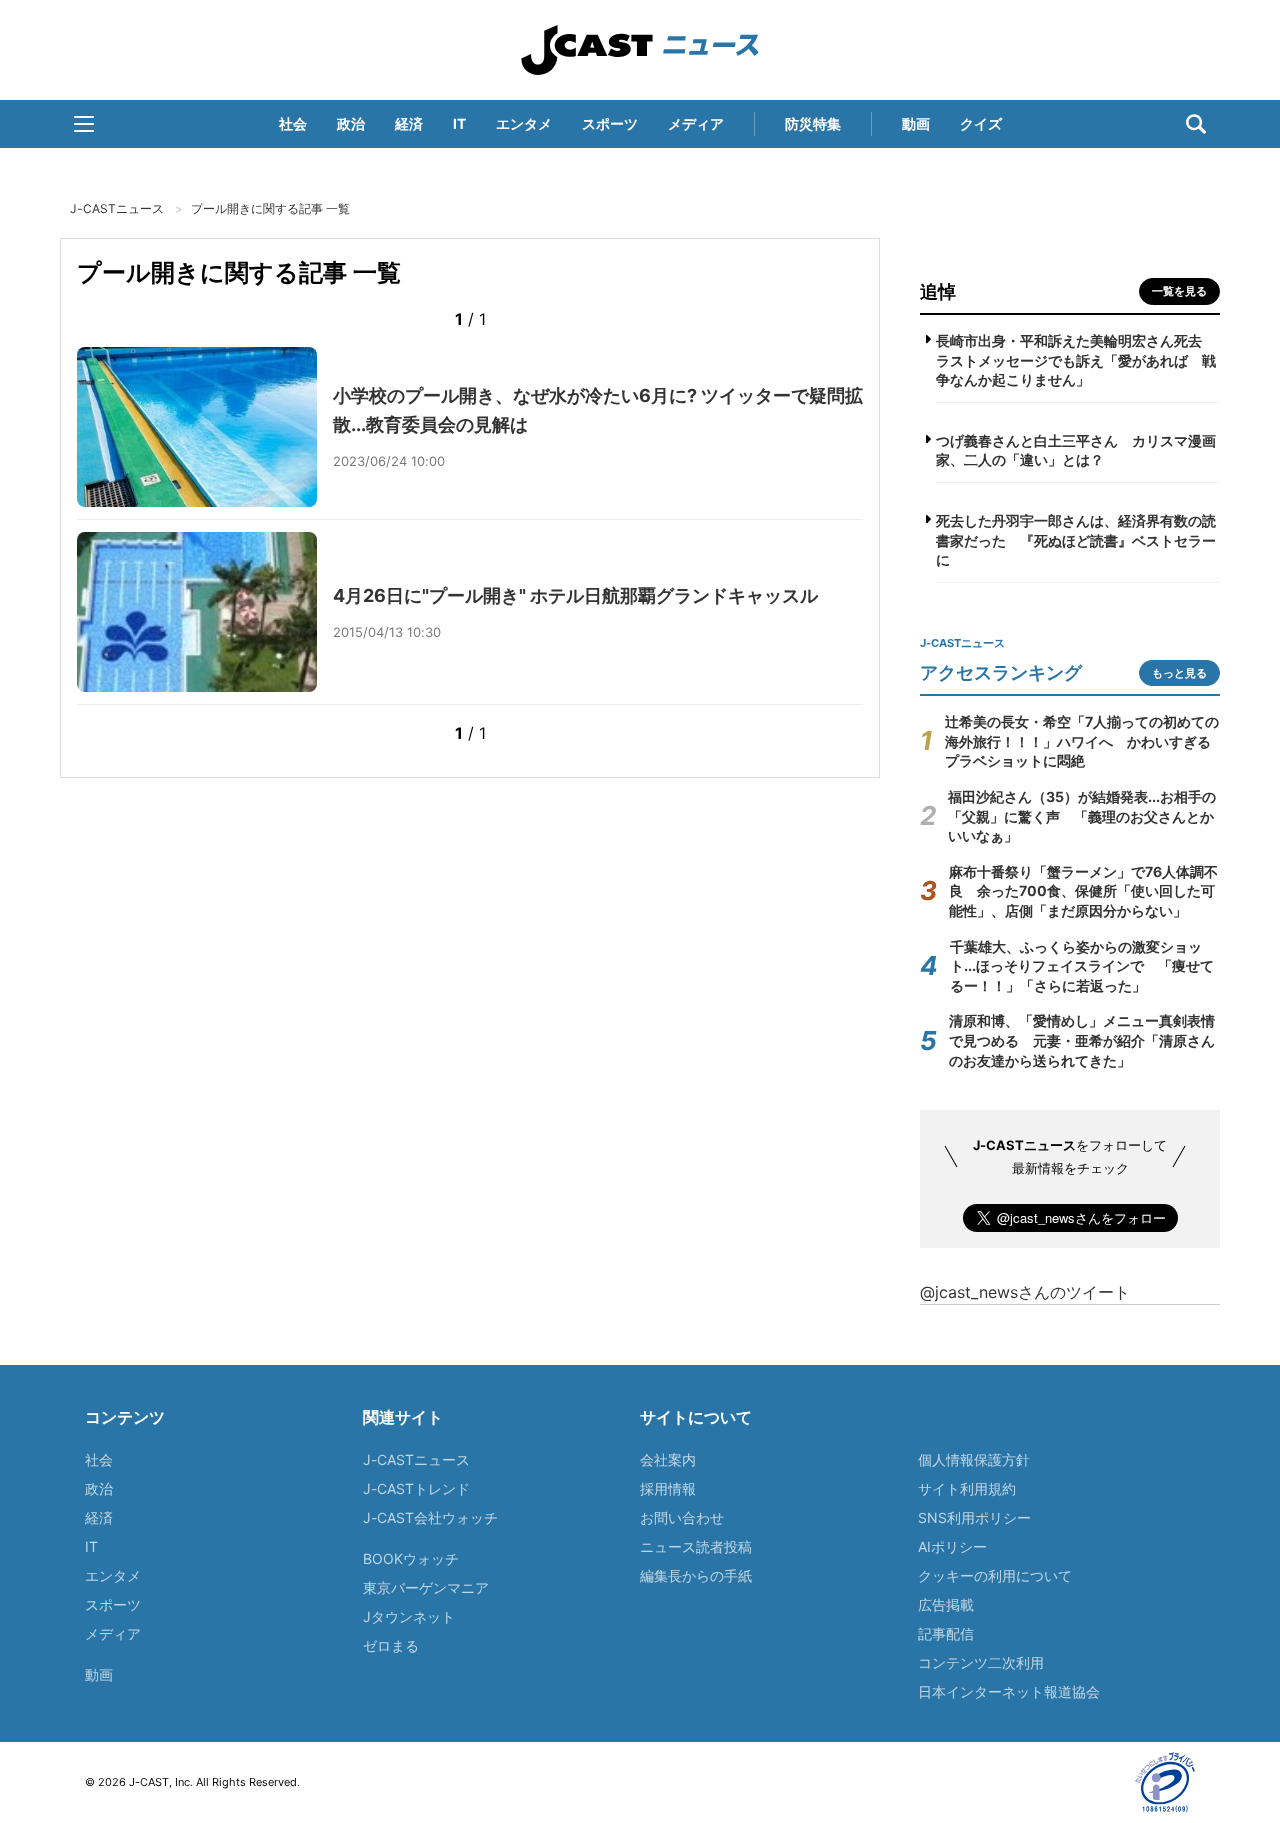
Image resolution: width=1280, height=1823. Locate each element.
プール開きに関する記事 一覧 (270, 208)
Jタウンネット (409, 1616)
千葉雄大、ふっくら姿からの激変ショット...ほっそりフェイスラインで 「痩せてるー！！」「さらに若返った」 (1082, 966)
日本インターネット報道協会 (1009, 1691)
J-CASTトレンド (416, 1488)
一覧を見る (1179, 291)
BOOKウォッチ (411, 1558)
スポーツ (610, 123)
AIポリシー (952, 1546)
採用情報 (668, 1488)
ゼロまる (391, 1645)
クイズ (981, 123)
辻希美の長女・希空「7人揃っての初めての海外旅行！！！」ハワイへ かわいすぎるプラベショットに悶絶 (1082, 741)
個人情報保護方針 (974, 1459)
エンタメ (524, 123)
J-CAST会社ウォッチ (430, 1517)
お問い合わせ (682, 1517)
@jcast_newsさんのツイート (1025, 1292)
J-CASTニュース (640, 50)
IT (459, 123)
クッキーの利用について (995, 1575)
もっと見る (1179, 673)
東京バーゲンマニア (426, 1587)
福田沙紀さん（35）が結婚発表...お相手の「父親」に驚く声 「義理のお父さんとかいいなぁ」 (1082, 816)
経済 (409, 123)
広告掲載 (946, 1604)
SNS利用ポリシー (974, 1517)
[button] (84, 124)
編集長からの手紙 (696, 1575)
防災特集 (813, 123)
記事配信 (946, 1633)
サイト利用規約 (967, 1488)
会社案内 (668, 1459)
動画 (916, 123)
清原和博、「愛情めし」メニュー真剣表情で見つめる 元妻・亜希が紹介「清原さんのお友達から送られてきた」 (1082, 1040)
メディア (696, 123)
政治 (351, 123)
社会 (293, 123)
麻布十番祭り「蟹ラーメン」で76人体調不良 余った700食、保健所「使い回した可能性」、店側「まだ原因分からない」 (1083, 891)
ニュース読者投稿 (696, 1546)
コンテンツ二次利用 (981, 1662)
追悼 (938, 291)
